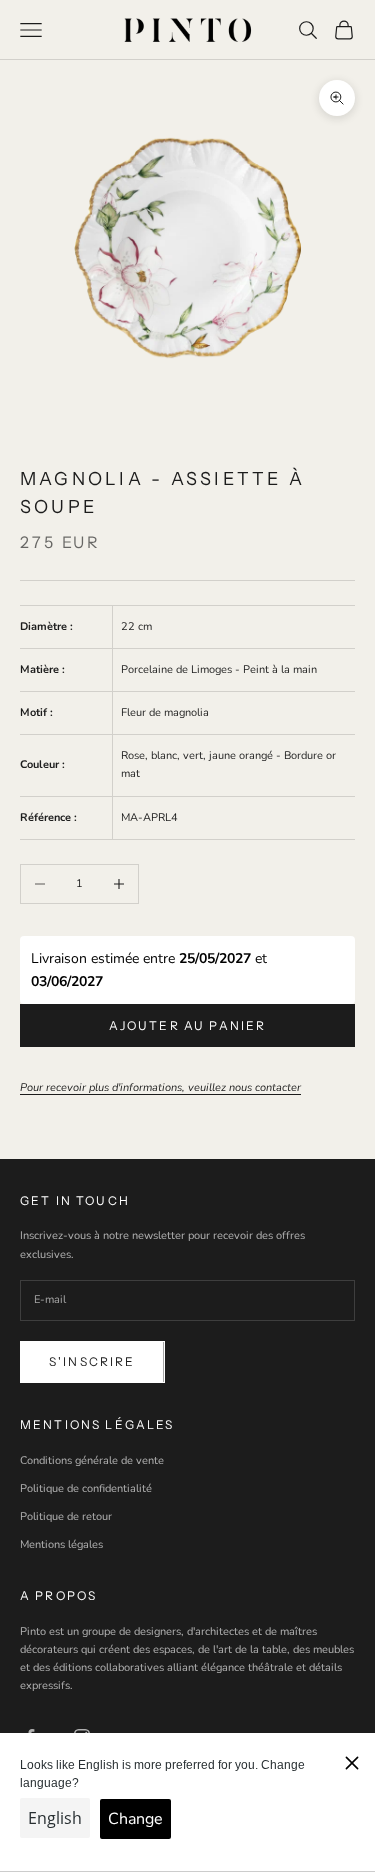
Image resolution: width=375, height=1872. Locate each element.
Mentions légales (61, 1544)
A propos (58, 1595)
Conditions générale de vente (92, 1460)
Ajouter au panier (188, 1025)
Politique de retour (66, 1516)
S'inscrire (92, 1361)
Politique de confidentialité (86, 1488)
